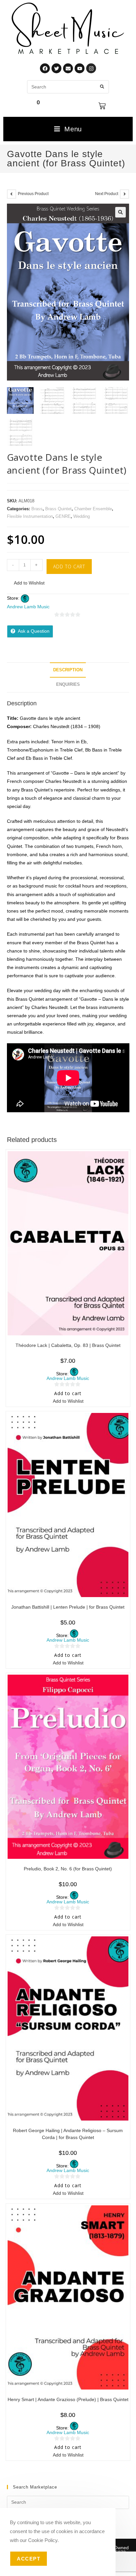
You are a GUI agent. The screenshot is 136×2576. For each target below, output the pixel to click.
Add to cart (69, 567)
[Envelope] (68, 68)
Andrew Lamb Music (28, 607)
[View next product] (124, 194)
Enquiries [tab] (68, 685)
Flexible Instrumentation (30, 516)
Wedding (82, 516)
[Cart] (102, 106)
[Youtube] (80, 68)
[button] (120, 212)
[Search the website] (68, 86)
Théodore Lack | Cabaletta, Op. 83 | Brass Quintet (68, 1345)
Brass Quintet (58, 509)
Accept (29, 2559)
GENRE (63, 516)
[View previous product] (12, 194)
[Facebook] (45, 68)
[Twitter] (56, 68)
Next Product (107, 194)
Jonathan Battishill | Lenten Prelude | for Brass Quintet (68, 1607)
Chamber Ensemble (93, 509)
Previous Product (33, 194)
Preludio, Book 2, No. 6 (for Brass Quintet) (68, 1869)
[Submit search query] (102, 87)
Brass (37, 509)
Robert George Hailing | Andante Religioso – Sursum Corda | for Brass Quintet (68, 2134)
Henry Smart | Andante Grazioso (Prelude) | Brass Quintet (68, 2399)
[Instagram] (91, 68)
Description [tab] (68, 670)
